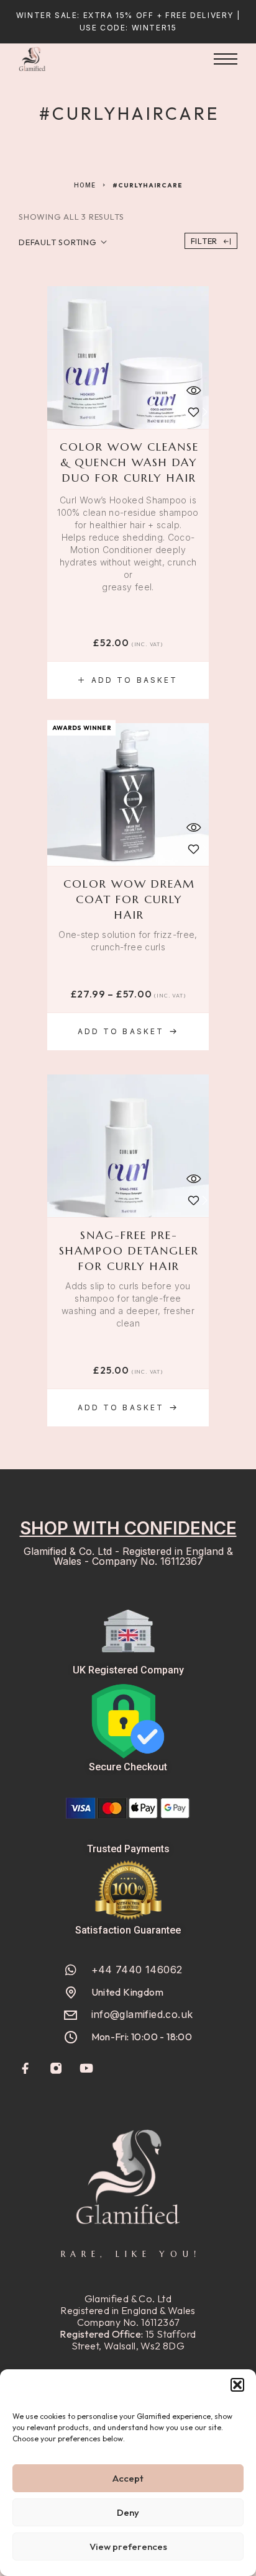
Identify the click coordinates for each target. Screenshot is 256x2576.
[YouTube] (87, 2069)
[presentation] (128, 544)
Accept (128, 2478)
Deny (128, 2512)
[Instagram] (56, 2069)
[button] (237, 2385)
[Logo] (32, 59)
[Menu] (226, 59)
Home (85, 185)
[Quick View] (193, 390)
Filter (204, 241)
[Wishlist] (193, 412)
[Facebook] (26, 2069)
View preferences (128, 2547)
